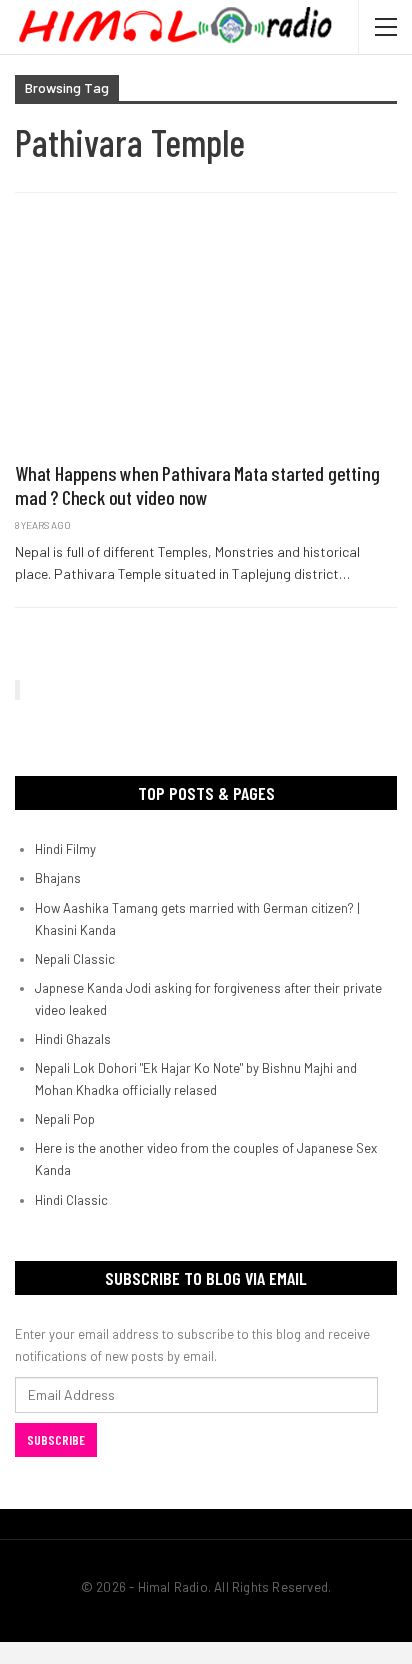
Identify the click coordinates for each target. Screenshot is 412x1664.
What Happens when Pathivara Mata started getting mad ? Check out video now (197, 485)
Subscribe (56, 1440)
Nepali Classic (75, 959)
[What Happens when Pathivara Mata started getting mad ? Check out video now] (206, 338)
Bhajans (58, 878)
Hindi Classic (71, 1200)
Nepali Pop (65, 1119)
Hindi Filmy (65, 849)
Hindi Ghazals (73, 1039)
